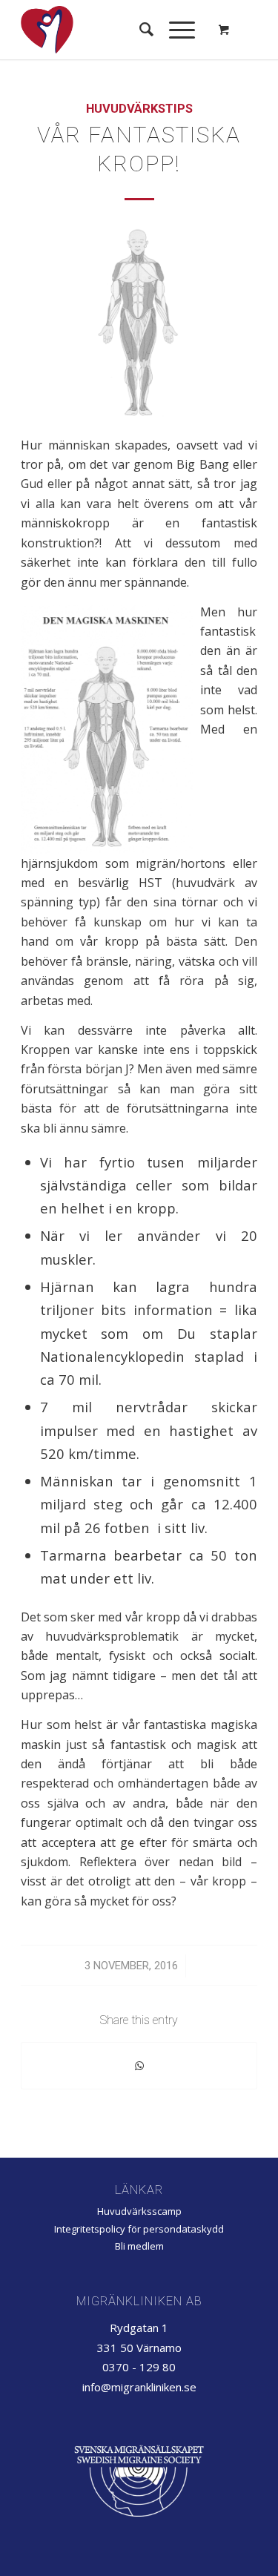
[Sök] (139, 30)
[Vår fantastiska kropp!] (139, 322)
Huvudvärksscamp (139, 2211)
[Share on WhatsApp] (139, 2066)
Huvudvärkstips (139, 109)
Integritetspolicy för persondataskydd (139, 2229)
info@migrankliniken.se (139, 2387)
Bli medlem (139, 2246)
